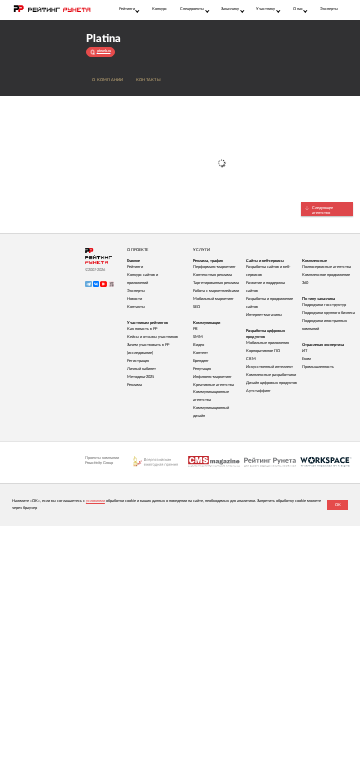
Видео (198, 345)
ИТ (304, 351)
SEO (196, 307)
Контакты (148, 80)
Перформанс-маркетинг (214, 267)
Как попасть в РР (142, 329)
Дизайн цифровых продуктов (271, 383)
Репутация (202, 369)
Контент (200, 353)
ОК (338, 505)
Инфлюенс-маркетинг (212, 377)
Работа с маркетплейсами (216, 291)
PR (195, 329)
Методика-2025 (140, 377)
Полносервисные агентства (326, 267)
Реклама (134, 385)
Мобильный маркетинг (213, 299)
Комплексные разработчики (271, 375)
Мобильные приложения (267, 343)
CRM (251, 359)
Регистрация (138, 361)
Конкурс (159, 9)
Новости (134, 299)
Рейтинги (135, 267)
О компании (108, 80)
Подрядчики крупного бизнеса (328, 313)
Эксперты (329, 9)
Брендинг (201, 361)
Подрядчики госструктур (324, 305)
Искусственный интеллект (269, 367)
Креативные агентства (213, 385)
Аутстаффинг (258, 391)
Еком (306, 359)
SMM (198, 337)
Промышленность (318, 367)
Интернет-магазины (264, 315)
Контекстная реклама (212, 275)
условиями (95, 501)
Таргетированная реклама (216, 283)
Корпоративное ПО (263, 351)
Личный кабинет (141, 369)
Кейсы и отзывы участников (152, 337)
